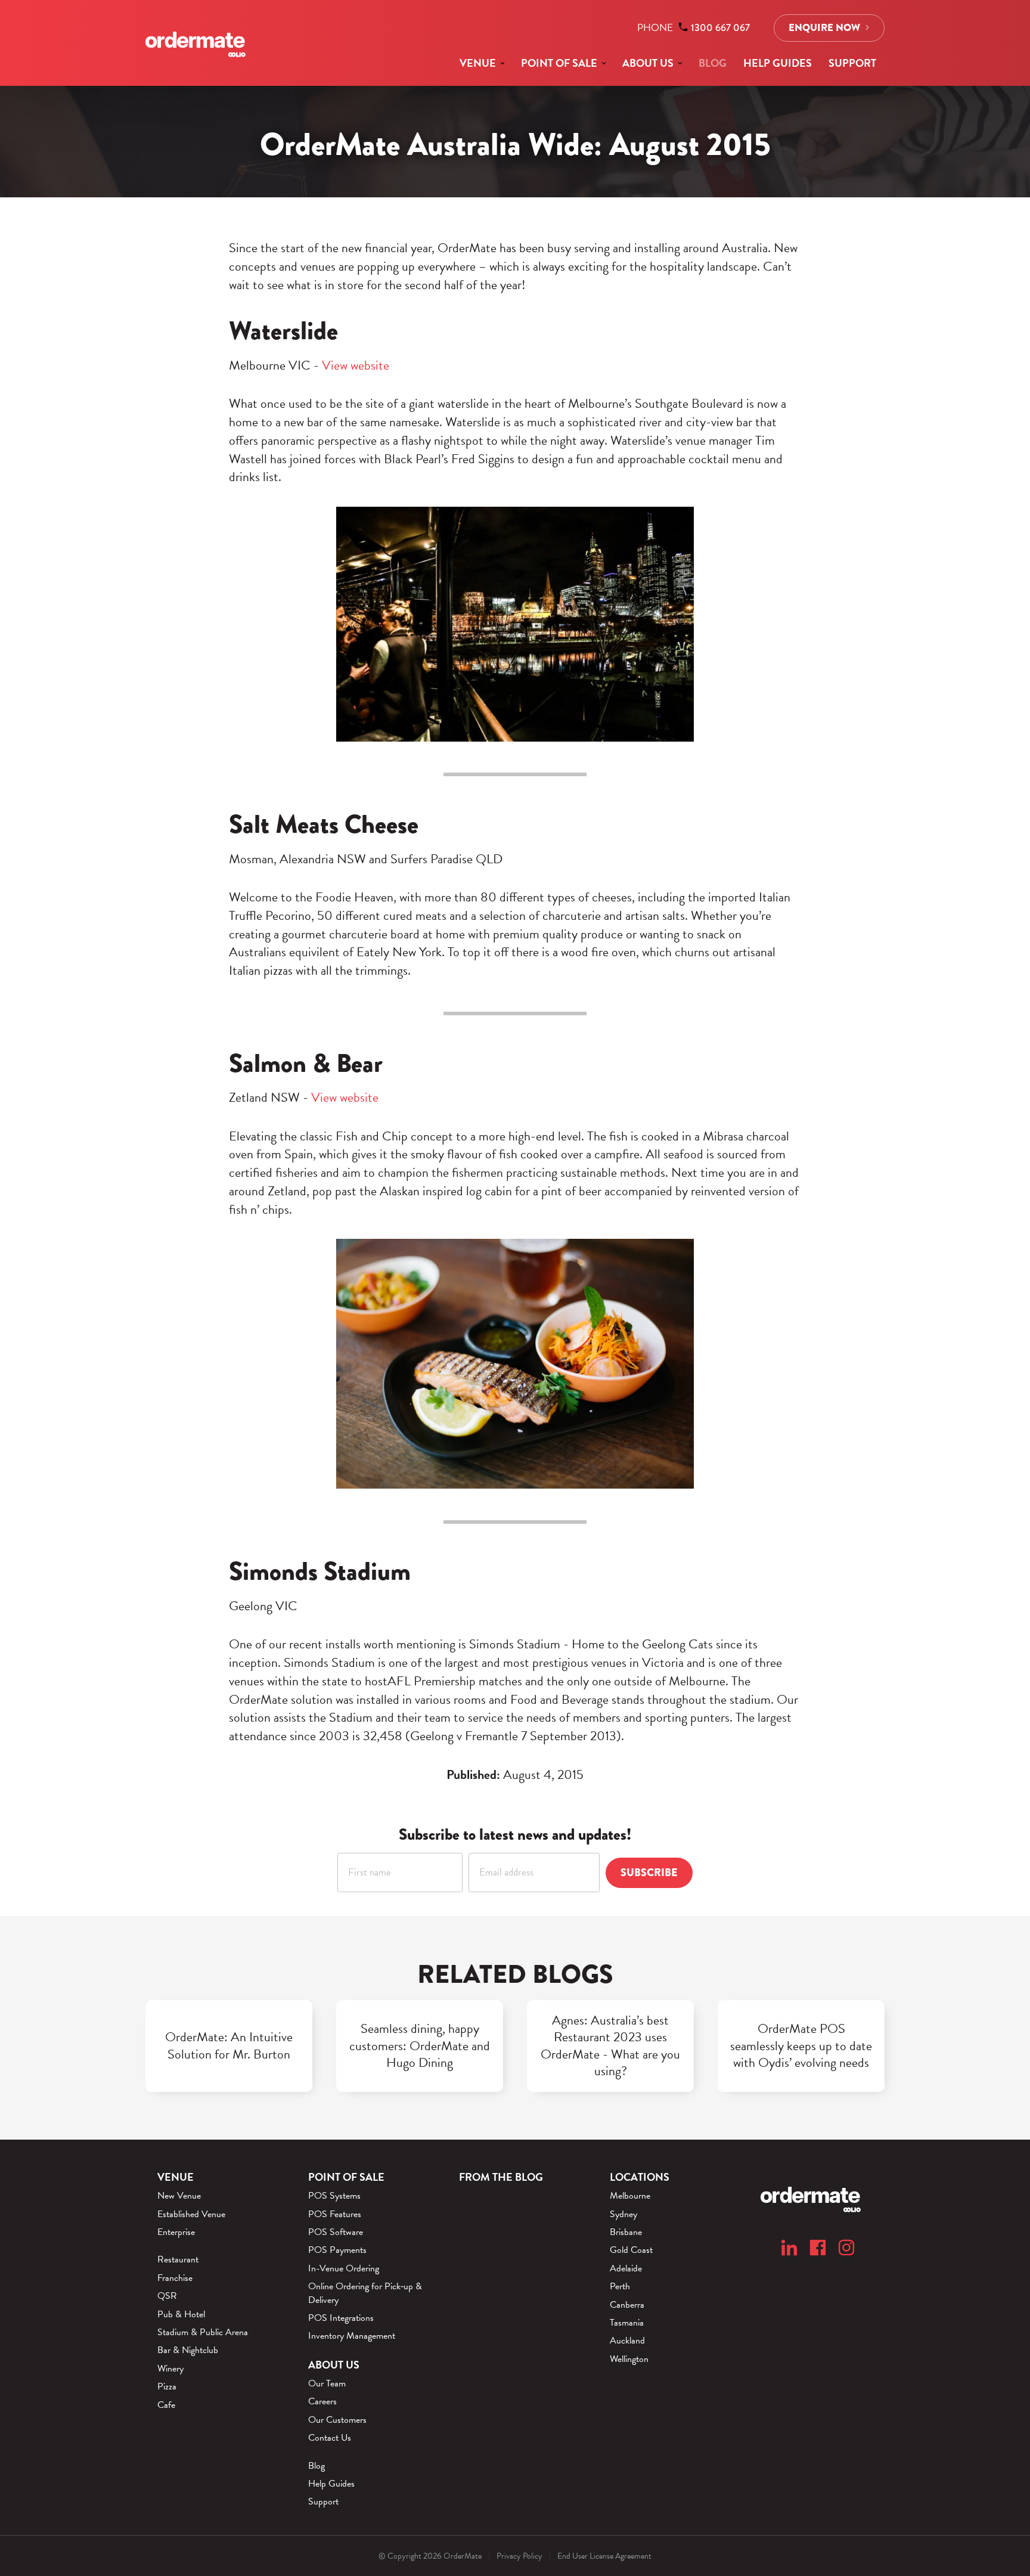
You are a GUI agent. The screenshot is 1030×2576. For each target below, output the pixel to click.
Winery (170, 2369)
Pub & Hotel (181, 2314)
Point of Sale (559, 63)
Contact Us (330, 2438)
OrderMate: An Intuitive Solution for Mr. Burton (229, 2046)
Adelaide (626, 2268)
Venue (478, 63)
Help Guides (778, 63)
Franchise (175, 2278)
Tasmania (627, 2323)
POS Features (335, 2214)
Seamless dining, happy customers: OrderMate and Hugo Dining (420, 2046)
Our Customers (337, 2420)
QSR (167, 2296)
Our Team (327, 2383)
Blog (713, 63)
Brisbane (626, 2232)
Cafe (166, 2405)
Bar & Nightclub (188, 2350)
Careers (322, 2401)
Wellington (629, 2359)
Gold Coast (631, 2250)
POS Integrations (341, 2318)
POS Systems (334, 2196)
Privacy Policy (519, 2556)
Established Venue (191, 2214)
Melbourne (630, 2196)
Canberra (627, 2305)
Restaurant (178, 2259)
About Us (648, 63)
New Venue (179, 2196)
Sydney (623, 2214)
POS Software (336, 2232)
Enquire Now (824, 28)
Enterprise (176, 2232)
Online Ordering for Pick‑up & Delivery (365, 2293)
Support (852, 63)
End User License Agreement (604, 2556)
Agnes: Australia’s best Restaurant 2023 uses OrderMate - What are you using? (610, 2046)
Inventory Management (352, 2336)
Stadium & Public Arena (203, 2332)
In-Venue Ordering (344, 2268)
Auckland (627, 2341)
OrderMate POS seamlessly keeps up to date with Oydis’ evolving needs (801, 2046)
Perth (620, 2286)
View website (356, 365)
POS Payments (337, 2250)
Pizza (167, 2386)
